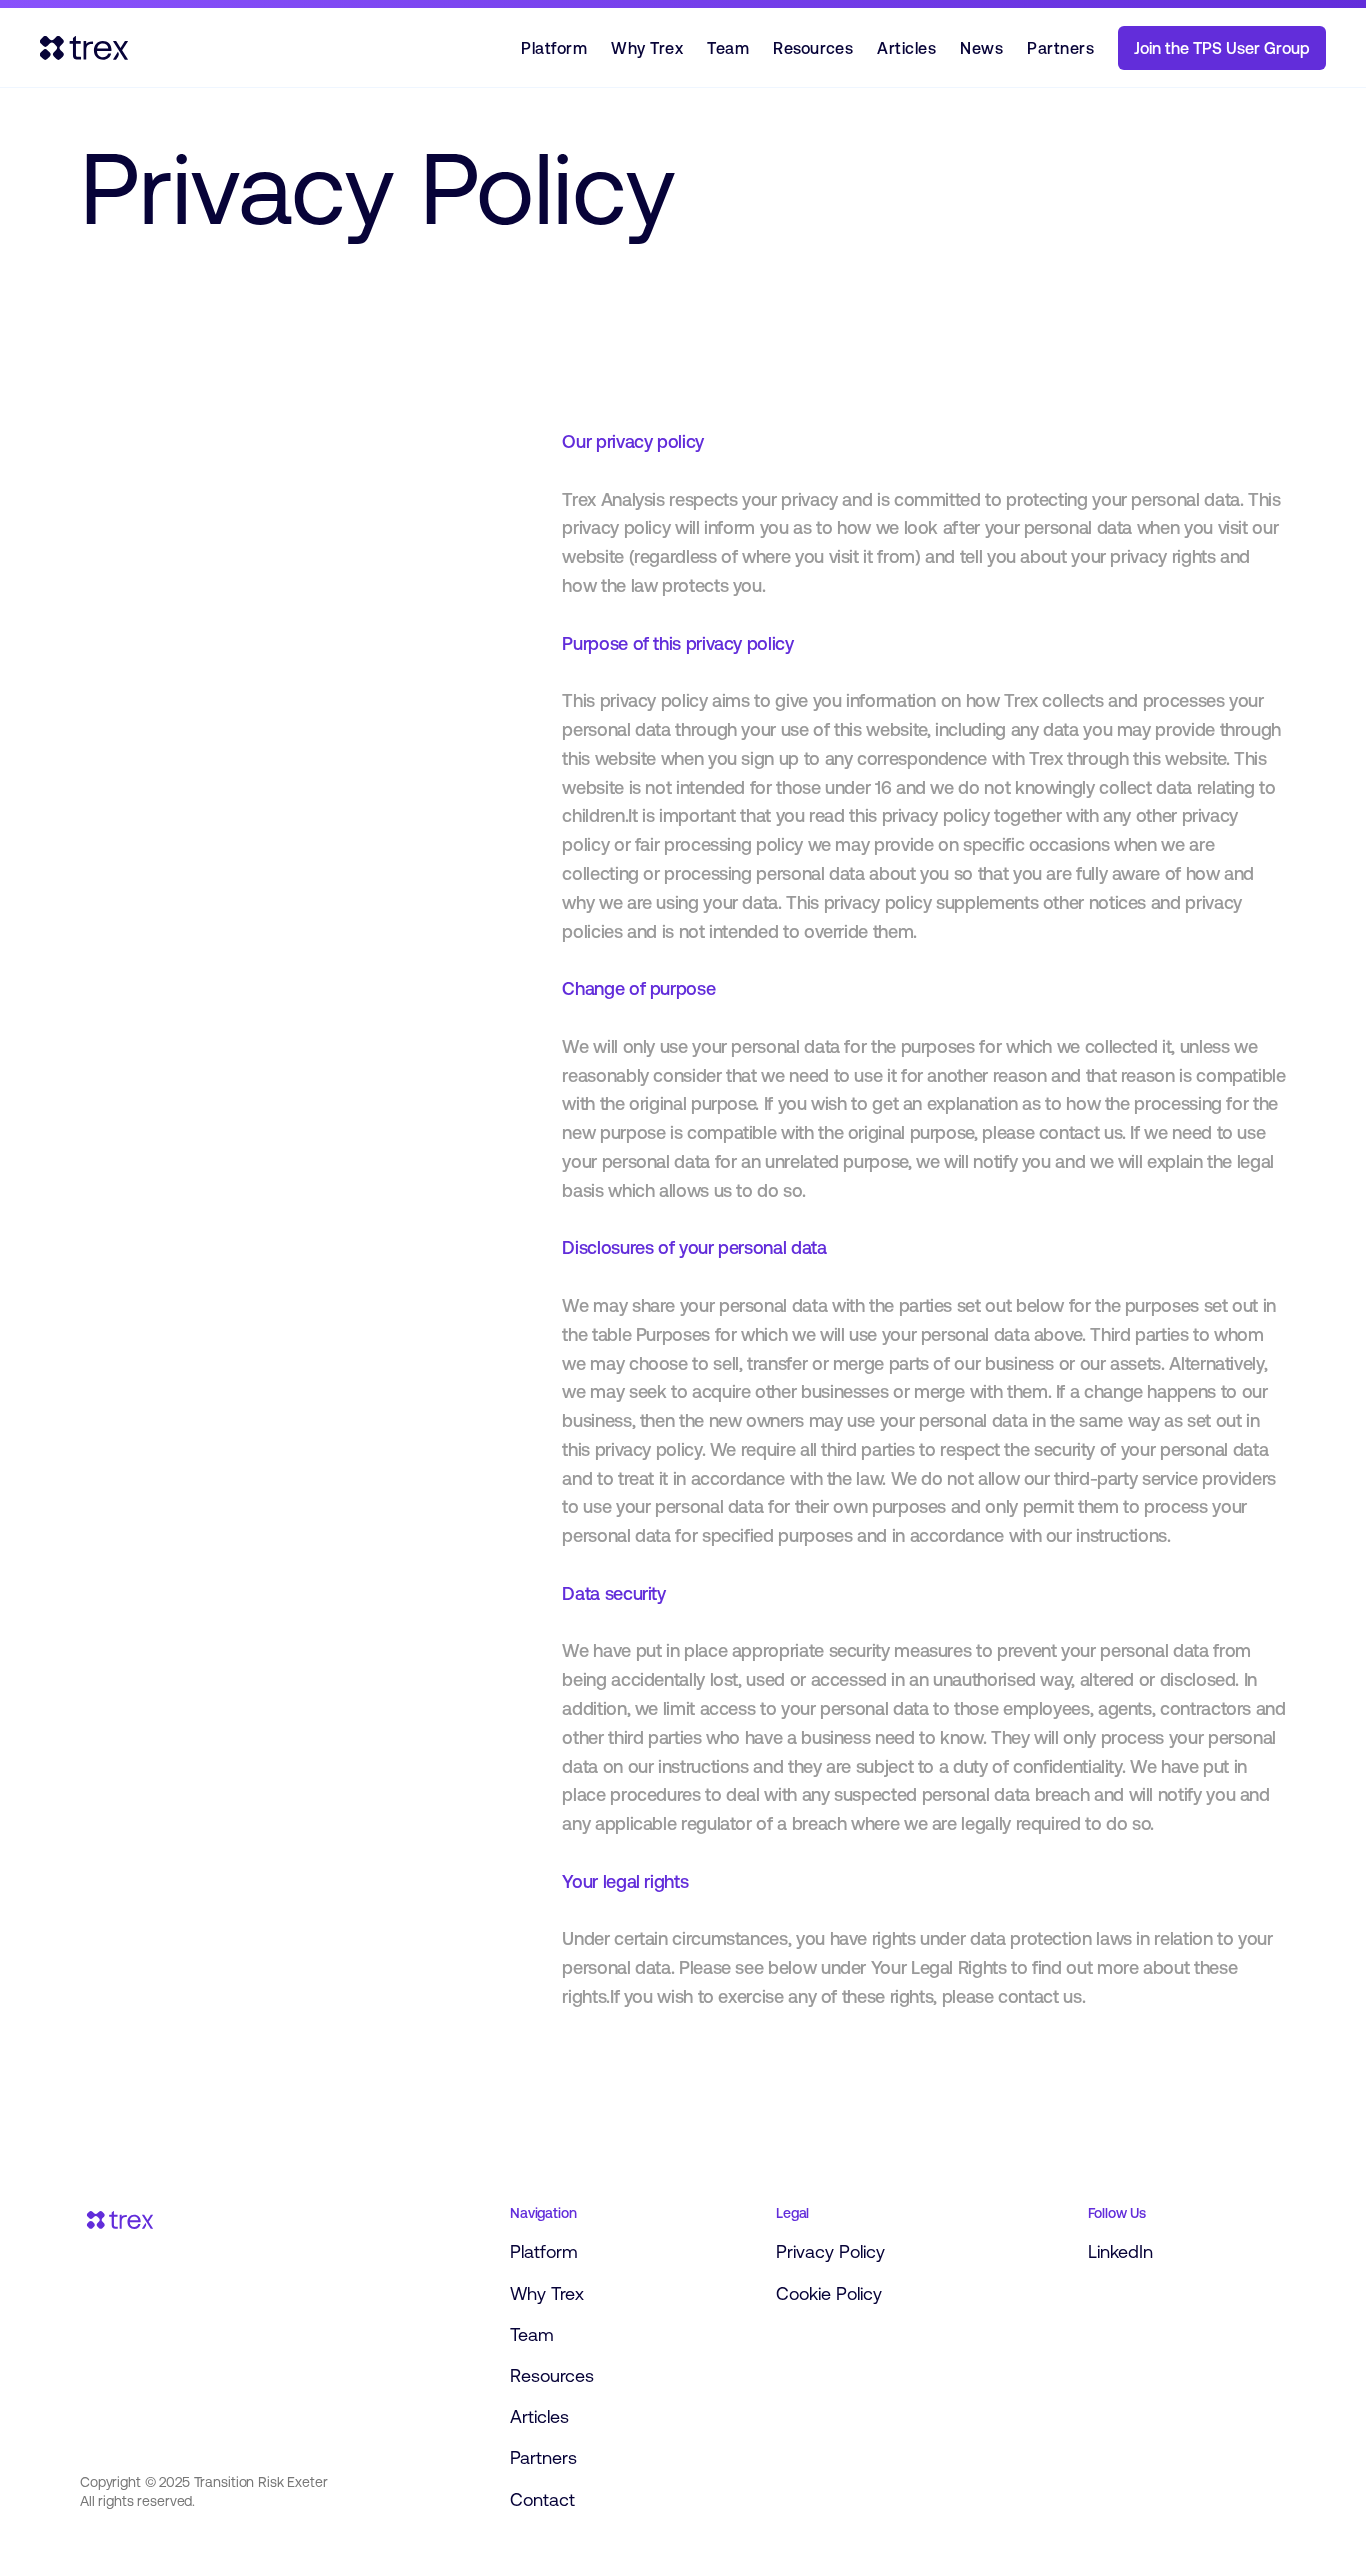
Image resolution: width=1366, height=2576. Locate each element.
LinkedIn (1120, 2251)
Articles (906, 48)
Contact (542, 2499)
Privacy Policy (830, 2251)
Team (728, 48)
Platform (554, 48)
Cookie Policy (829, 2293)
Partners (1060, 48)
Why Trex (647, 48)
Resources (813, 48)
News (981, 48)
